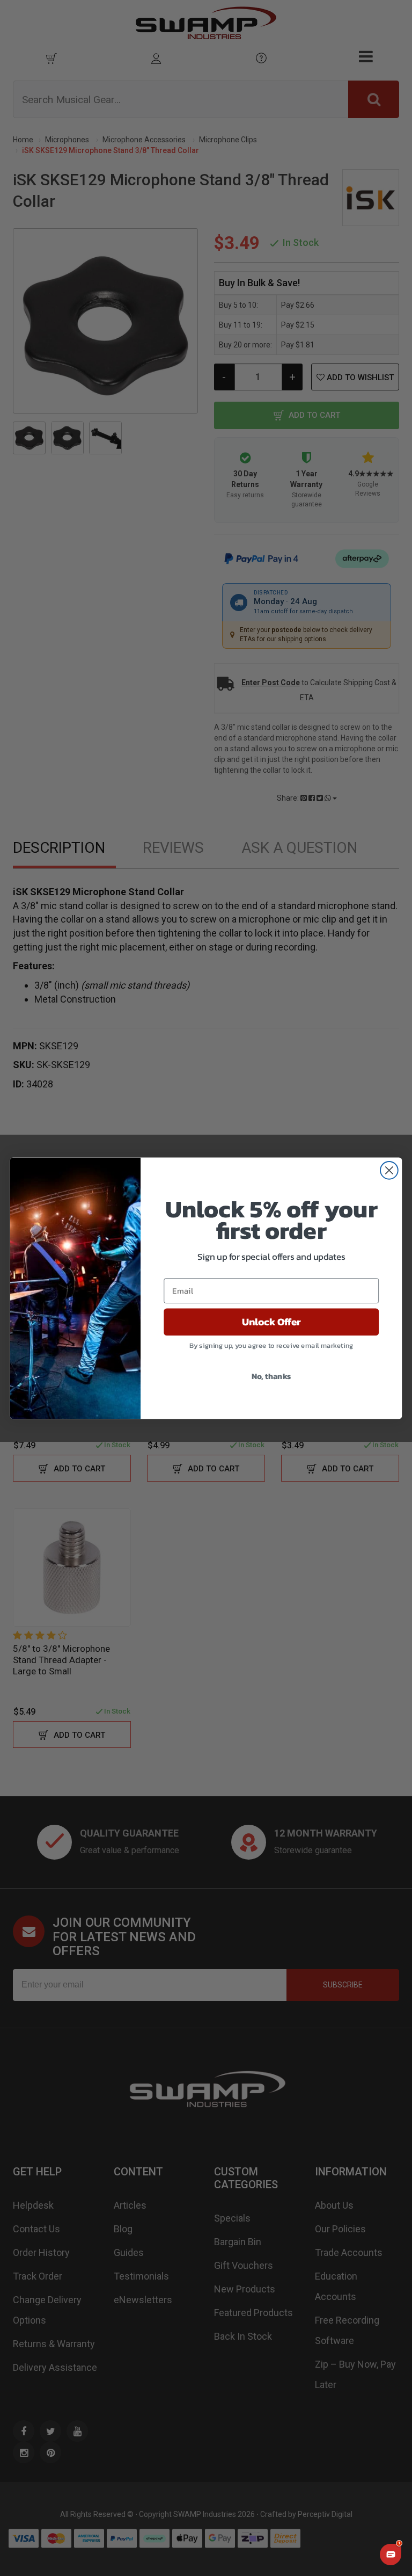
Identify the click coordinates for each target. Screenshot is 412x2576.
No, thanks (271, 1375)
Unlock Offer (271, 1322)
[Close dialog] (389, 1170)
